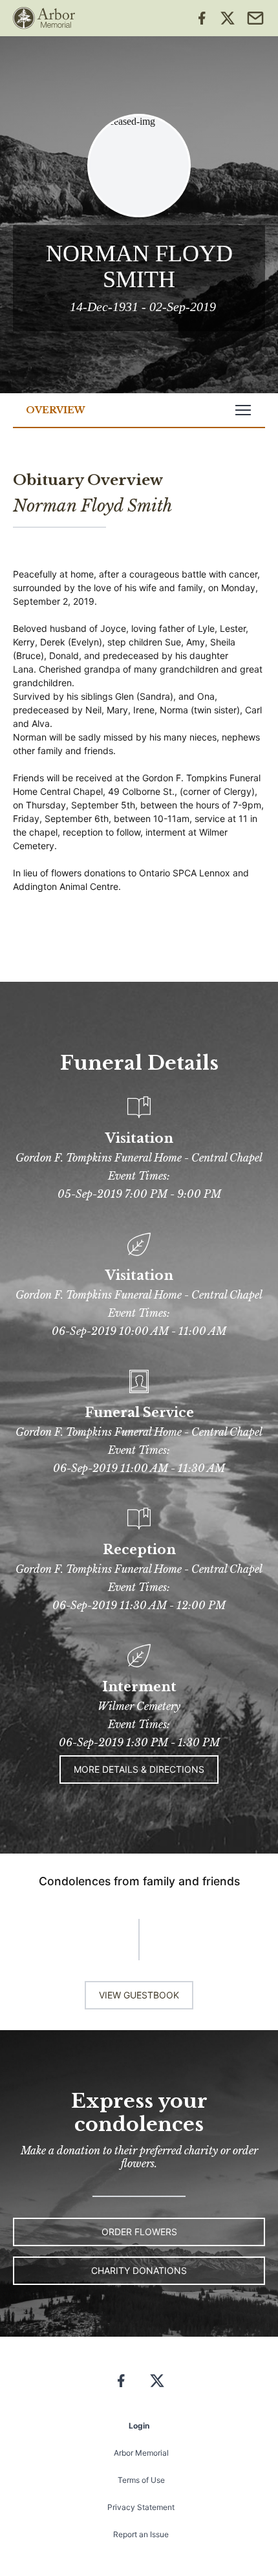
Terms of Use (141, 2480)
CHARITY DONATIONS (139, 2270)
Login (139, 2426)
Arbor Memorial (141, 2453)
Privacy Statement (141, 2507)
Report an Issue (141, 2534)
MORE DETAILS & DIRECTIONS (139, 1769)
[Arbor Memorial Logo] (44, 18)
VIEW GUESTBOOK (139, 1995)
